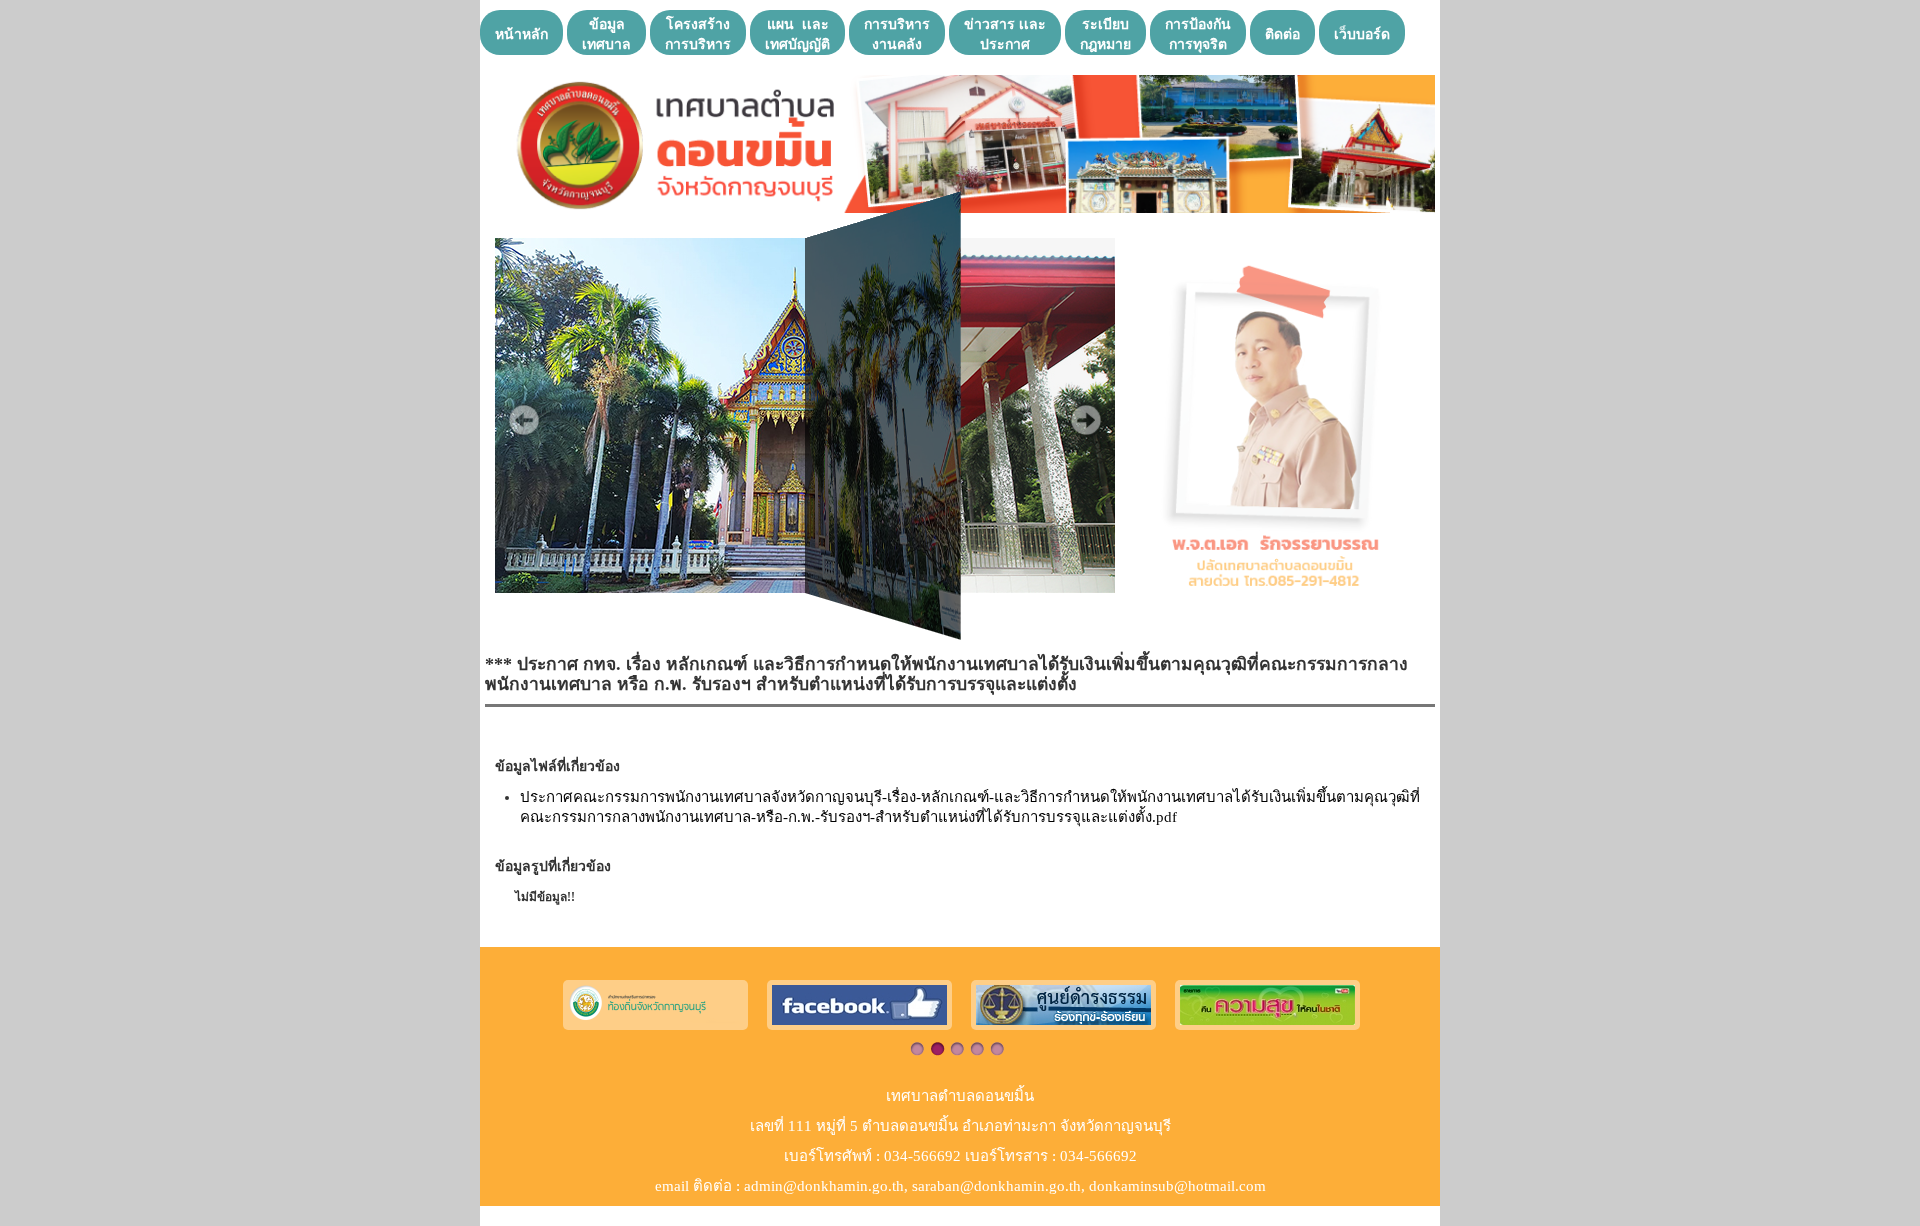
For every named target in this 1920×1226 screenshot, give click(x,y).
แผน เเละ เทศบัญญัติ (797, 33)
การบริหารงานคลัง (897, 33)
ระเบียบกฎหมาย (1105, 33)
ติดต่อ (1282, 33)
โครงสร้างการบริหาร (698, 33)
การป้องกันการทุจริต (1198, 33)
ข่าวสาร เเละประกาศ (1005, 33)
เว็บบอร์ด (1362, 33)
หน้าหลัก (521, 33)
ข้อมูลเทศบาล (606, 33)
